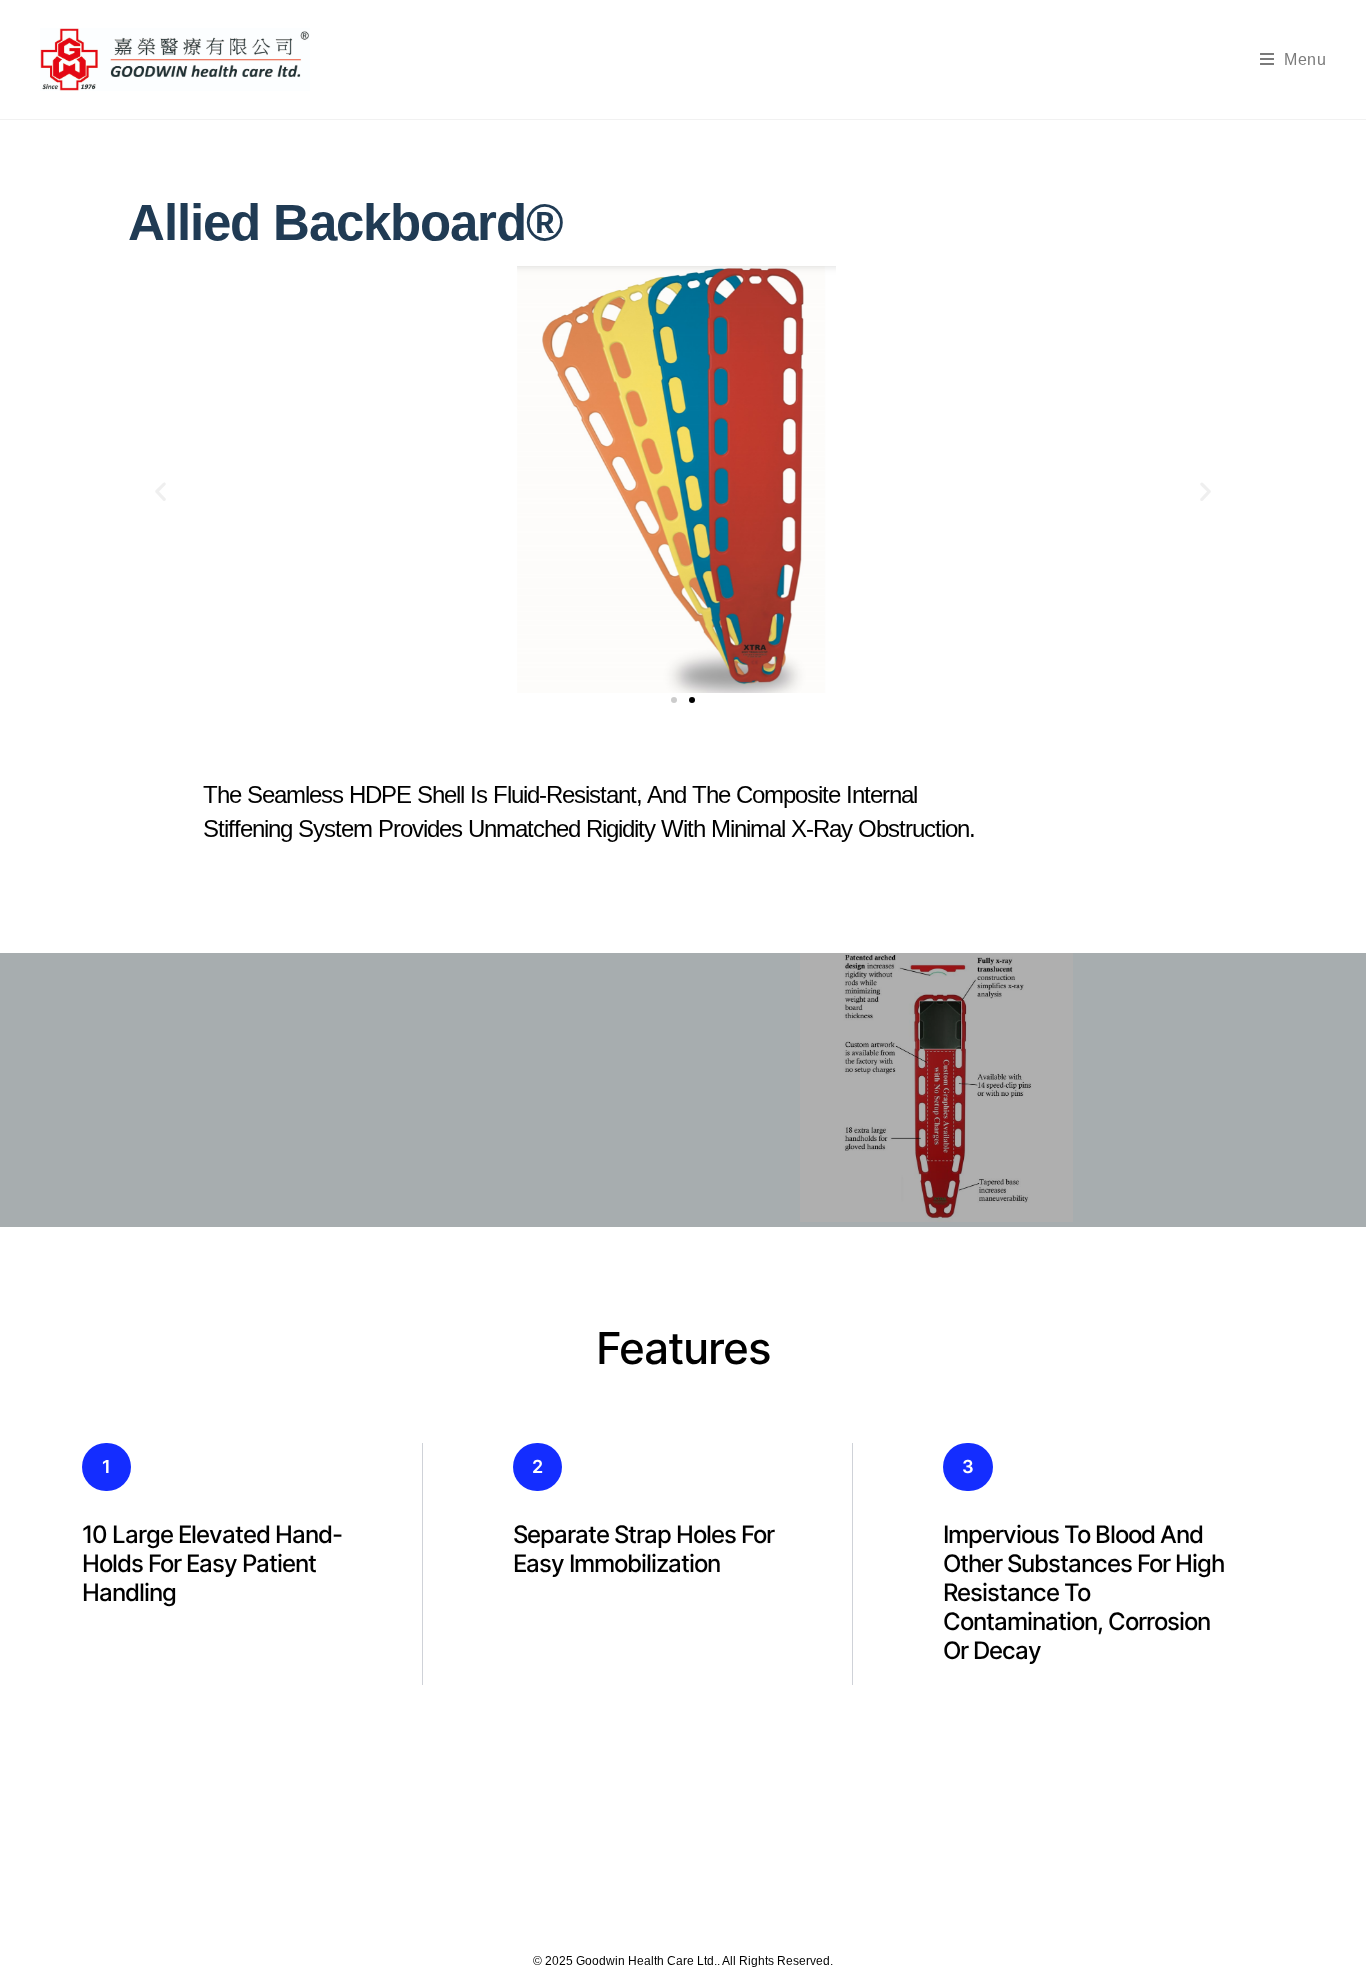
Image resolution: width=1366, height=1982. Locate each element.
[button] (160, 490)
